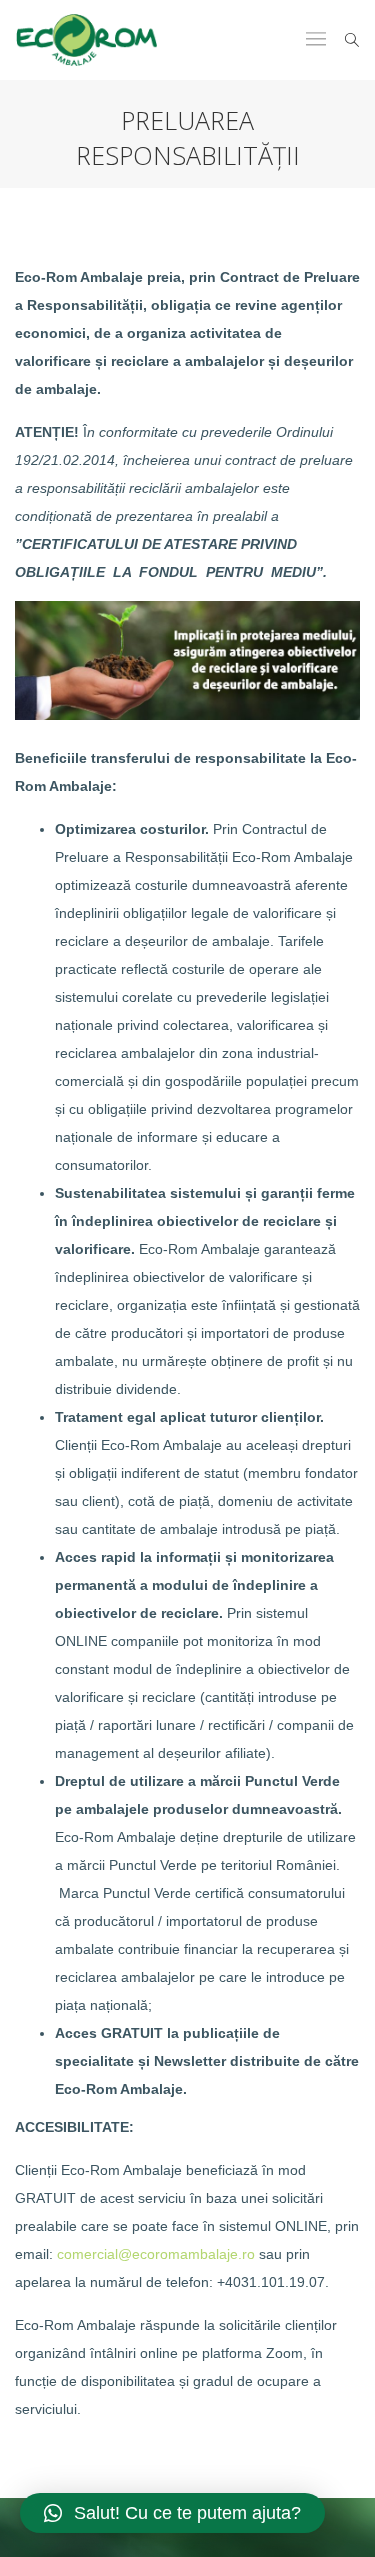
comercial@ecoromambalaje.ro (156, 2254)
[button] (172, 2513)
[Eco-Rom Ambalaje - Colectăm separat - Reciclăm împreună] (87, 40)
